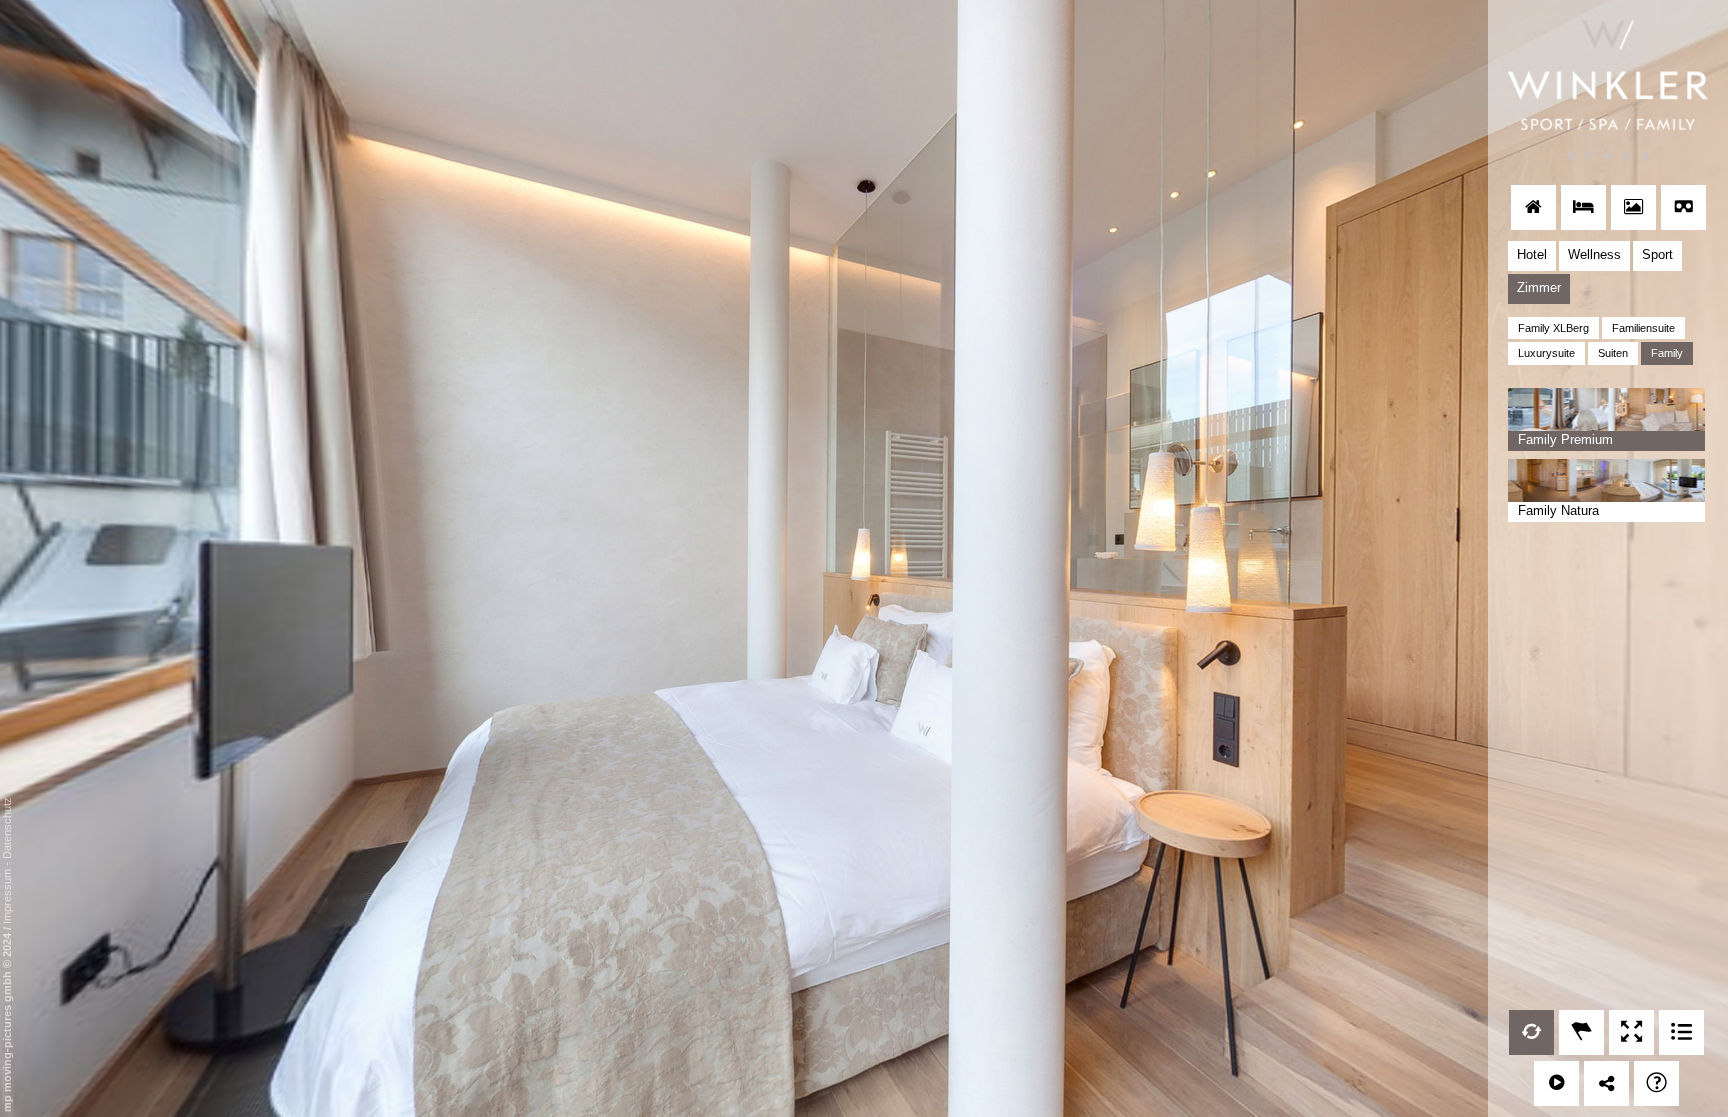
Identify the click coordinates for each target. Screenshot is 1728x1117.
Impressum (7, 896)
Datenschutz (7, 828)
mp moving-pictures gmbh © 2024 (7, 1021)
